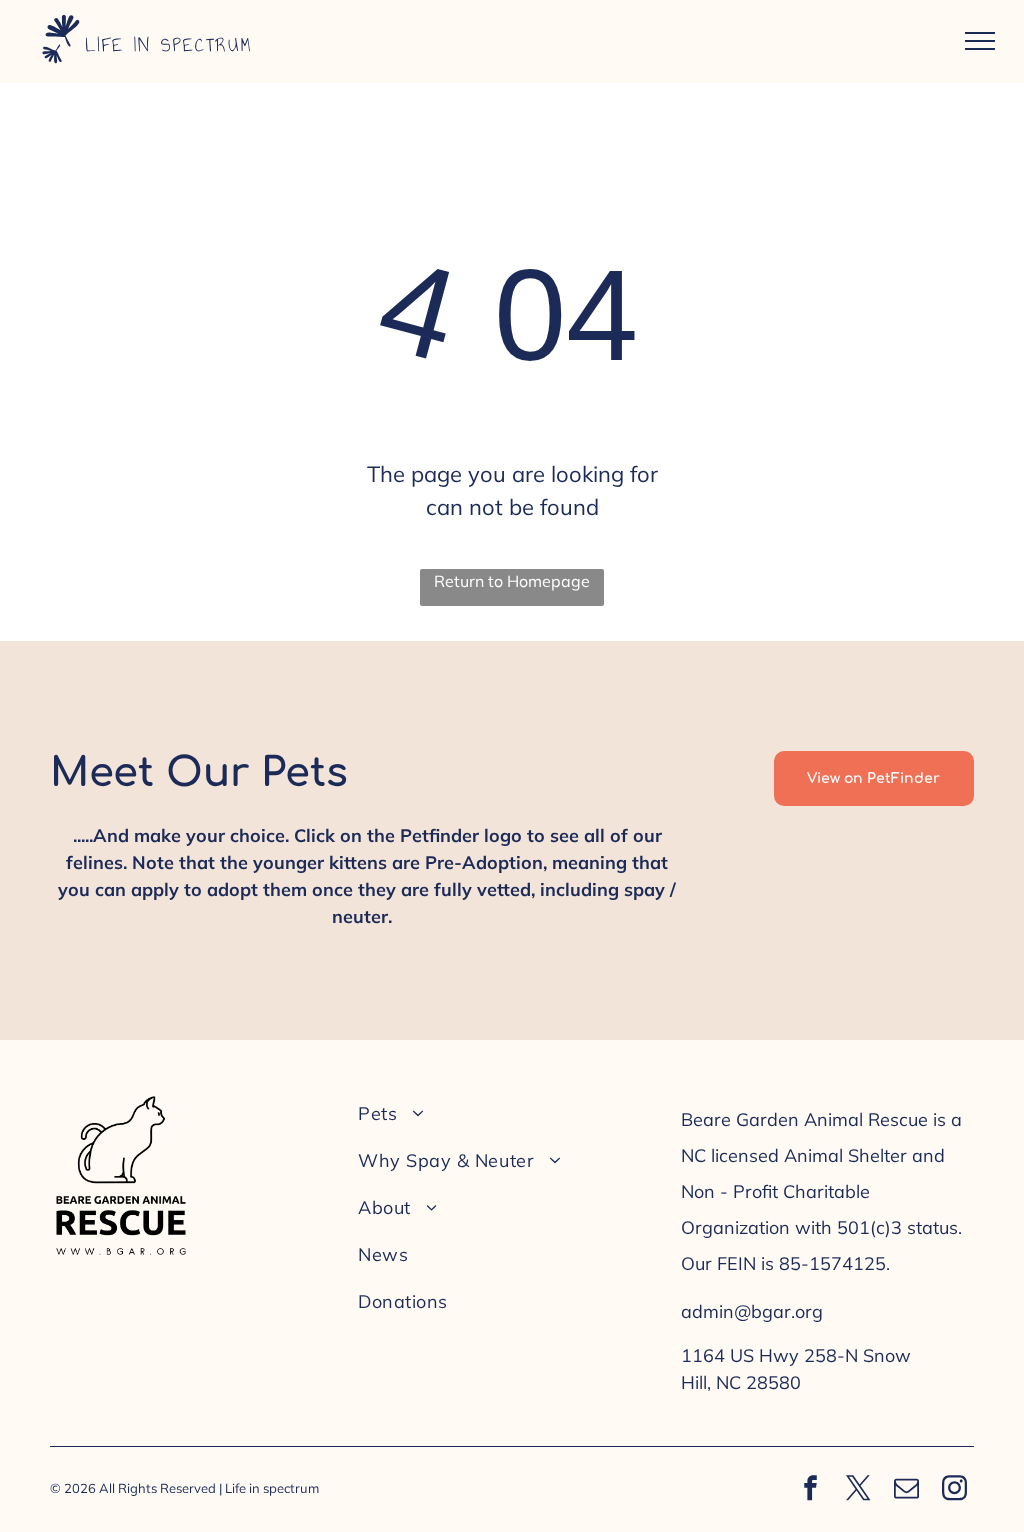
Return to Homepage (512, 581)
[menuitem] (505, 1113)
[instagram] (955, 1490)
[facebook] (811, 1490)
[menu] (980, 41)
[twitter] (859, 1490)
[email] (907, 1490)
